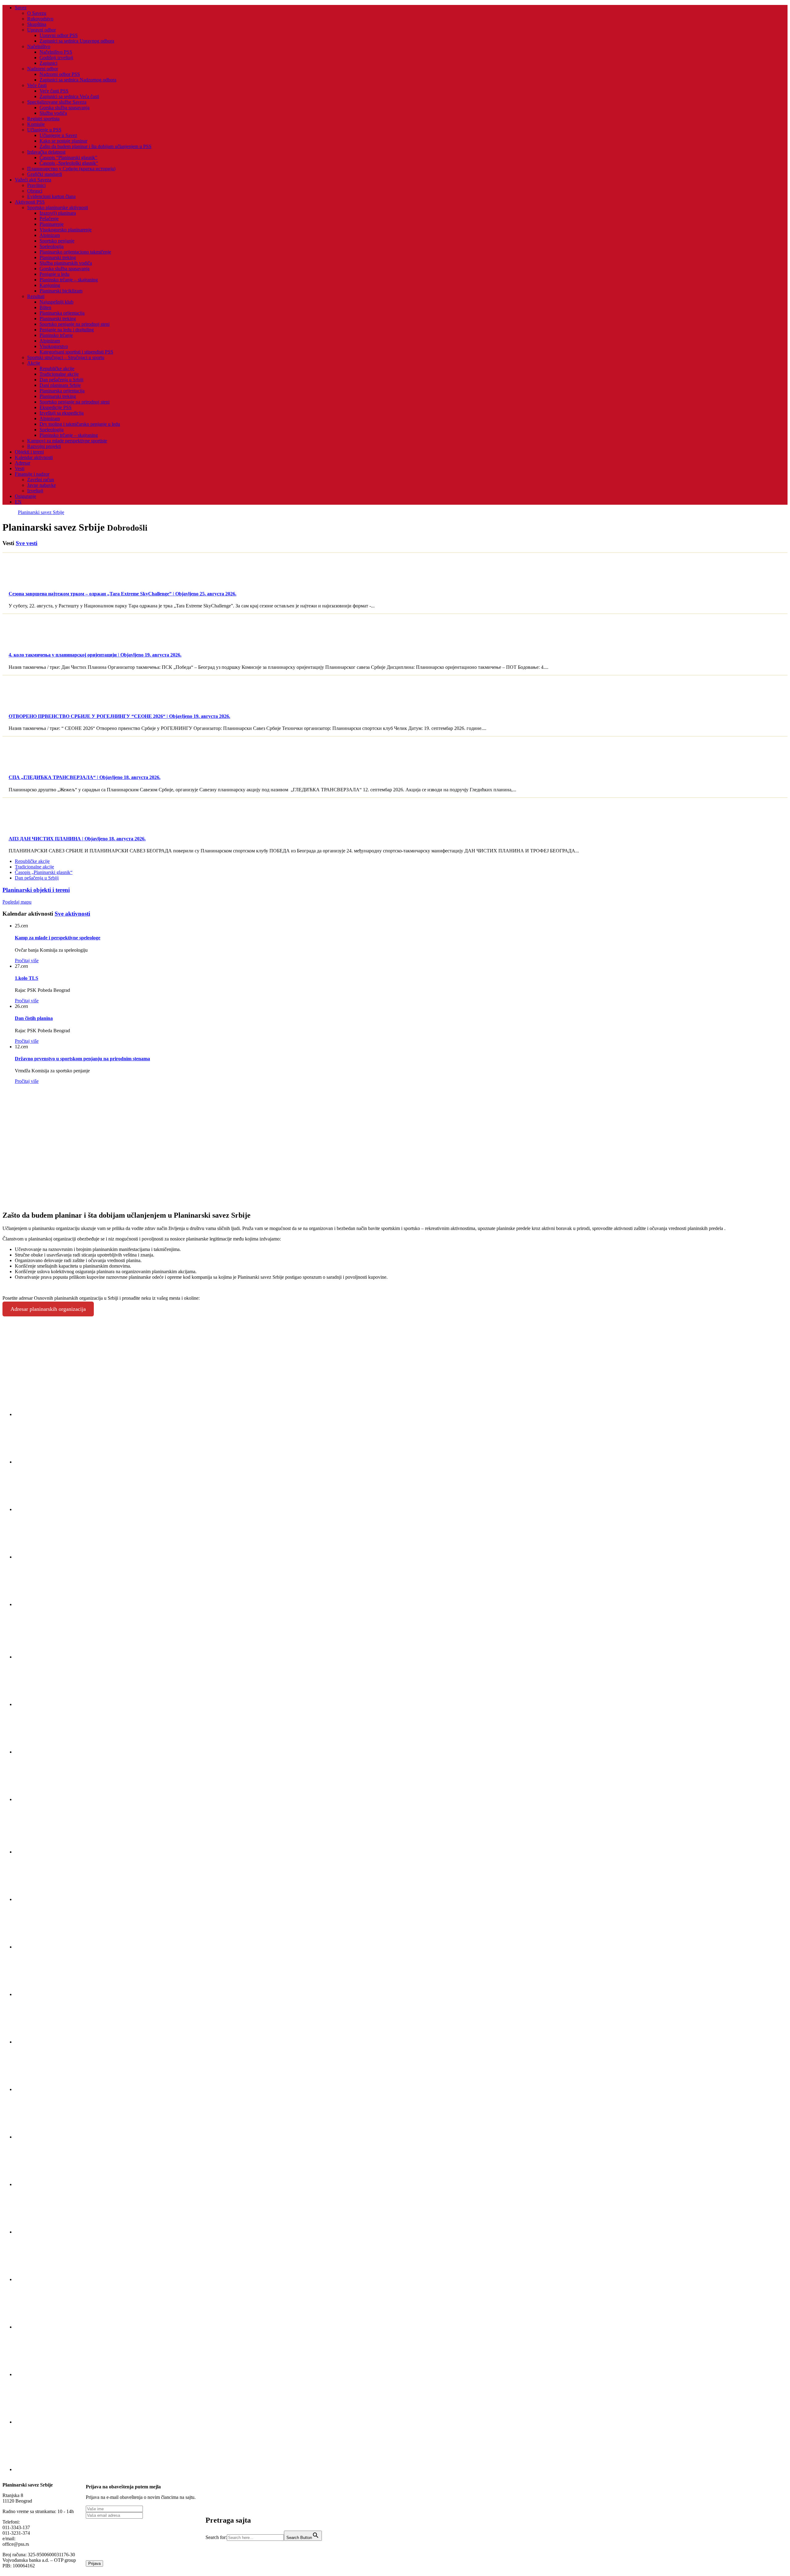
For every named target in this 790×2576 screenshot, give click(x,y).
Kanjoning (50, 285)
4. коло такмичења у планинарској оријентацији (95, 655)
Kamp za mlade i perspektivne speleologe (58, 938)
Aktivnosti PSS (30, 202)
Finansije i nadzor (32, 474)
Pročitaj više (27, 961)
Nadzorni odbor (43, 69)
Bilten (45, 307)
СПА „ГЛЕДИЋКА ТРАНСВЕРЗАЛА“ (85, 777)
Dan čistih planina (34, 1018)
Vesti (20, 468)
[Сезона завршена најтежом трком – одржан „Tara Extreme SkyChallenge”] (31, 582)
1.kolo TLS (27, 978)
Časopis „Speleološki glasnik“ (69, 163)
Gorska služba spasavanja (64, 108)
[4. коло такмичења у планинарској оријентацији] (31, 643)
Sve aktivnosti (72, 914)
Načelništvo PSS (56, 52)
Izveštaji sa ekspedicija (62, 413)
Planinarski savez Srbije (41, 512)
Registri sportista (43, 119)
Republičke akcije (57, 369)
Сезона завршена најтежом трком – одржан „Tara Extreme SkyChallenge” (123, 594)
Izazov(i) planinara (58, 213)
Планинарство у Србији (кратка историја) (71, 169)
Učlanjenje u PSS (44, 130)
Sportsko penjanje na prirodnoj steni (75, 324)
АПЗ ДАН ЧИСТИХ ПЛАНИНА (77, 839)
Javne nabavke (42, 485)
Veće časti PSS (54, 91)
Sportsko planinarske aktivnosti (58, 207)
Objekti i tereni (29, 452)
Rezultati (36, 296)
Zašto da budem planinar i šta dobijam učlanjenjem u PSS (96, 146)
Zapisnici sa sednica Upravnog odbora (77, 41)
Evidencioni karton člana (51, 196)
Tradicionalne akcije (59, 374)
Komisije (36, 124)
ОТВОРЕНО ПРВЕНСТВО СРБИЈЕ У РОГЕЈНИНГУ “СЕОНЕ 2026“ (119, 716)
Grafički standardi (45, 174)
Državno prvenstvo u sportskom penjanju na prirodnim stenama (82, 1059)
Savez (21, 8)
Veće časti (37, 85)
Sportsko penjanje (57, 241)
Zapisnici (48, 63)
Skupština (37, 24)
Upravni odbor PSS (59, 35)
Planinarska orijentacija (62, 313)
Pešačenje (49, 219)
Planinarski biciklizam (61, 291)
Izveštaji (35, 491)
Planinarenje (52, 224)
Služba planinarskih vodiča (66, 263)
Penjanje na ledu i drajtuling (67, 330)
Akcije (34, 363)
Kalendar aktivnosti (34, 457)
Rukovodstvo (40, 19)
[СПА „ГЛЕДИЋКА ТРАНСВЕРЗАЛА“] (31, 765)
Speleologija (52, 246)
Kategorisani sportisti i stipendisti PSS (76, 352)
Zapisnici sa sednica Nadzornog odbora (78, 80)
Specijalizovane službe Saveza (57, 102)
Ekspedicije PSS (56, 407)
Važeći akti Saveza (33, 180)
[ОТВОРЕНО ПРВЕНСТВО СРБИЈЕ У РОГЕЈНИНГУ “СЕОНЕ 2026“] (31, 704)
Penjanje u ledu (54, 274)
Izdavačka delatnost (46, 152)
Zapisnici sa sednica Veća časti (69, 96)
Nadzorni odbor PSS (60, 74)
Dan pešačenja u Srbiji (61, 380)
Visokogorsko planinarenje (66, 230)
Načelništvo (39, 46)
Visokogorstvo (54, 346)
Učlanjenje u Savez (58, 135)
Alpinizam (50, 235)
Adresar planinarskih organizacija (48, 1309)
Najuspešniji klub (56, 302)
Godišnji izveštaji (56, 58)
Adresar (23, 463)
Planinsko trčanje (56, 335)
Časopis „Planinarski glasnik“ (44, 872)
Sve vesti (27, 543)
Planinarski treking (58, 257)
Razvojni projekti (44, 446)
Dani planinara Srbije (60, 385)
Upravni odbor (42, 30)
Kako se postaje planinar (63, 141)
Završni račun (41, 480)
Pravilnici (36, 185)
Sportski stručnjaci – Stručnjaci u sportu (66, 357)
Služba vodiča (53, 113)
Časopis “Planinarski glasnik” (68, 157)
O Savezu (37, 13)
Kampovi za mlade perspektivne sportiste (67, 441)
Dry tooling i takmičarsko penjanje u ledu (80, 424)
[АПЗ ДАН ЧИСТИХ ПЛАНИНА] (31, 827)
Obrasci (35, 191)
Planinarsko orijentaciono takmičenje (75, 252)
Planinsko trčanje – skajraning (69, 280)
